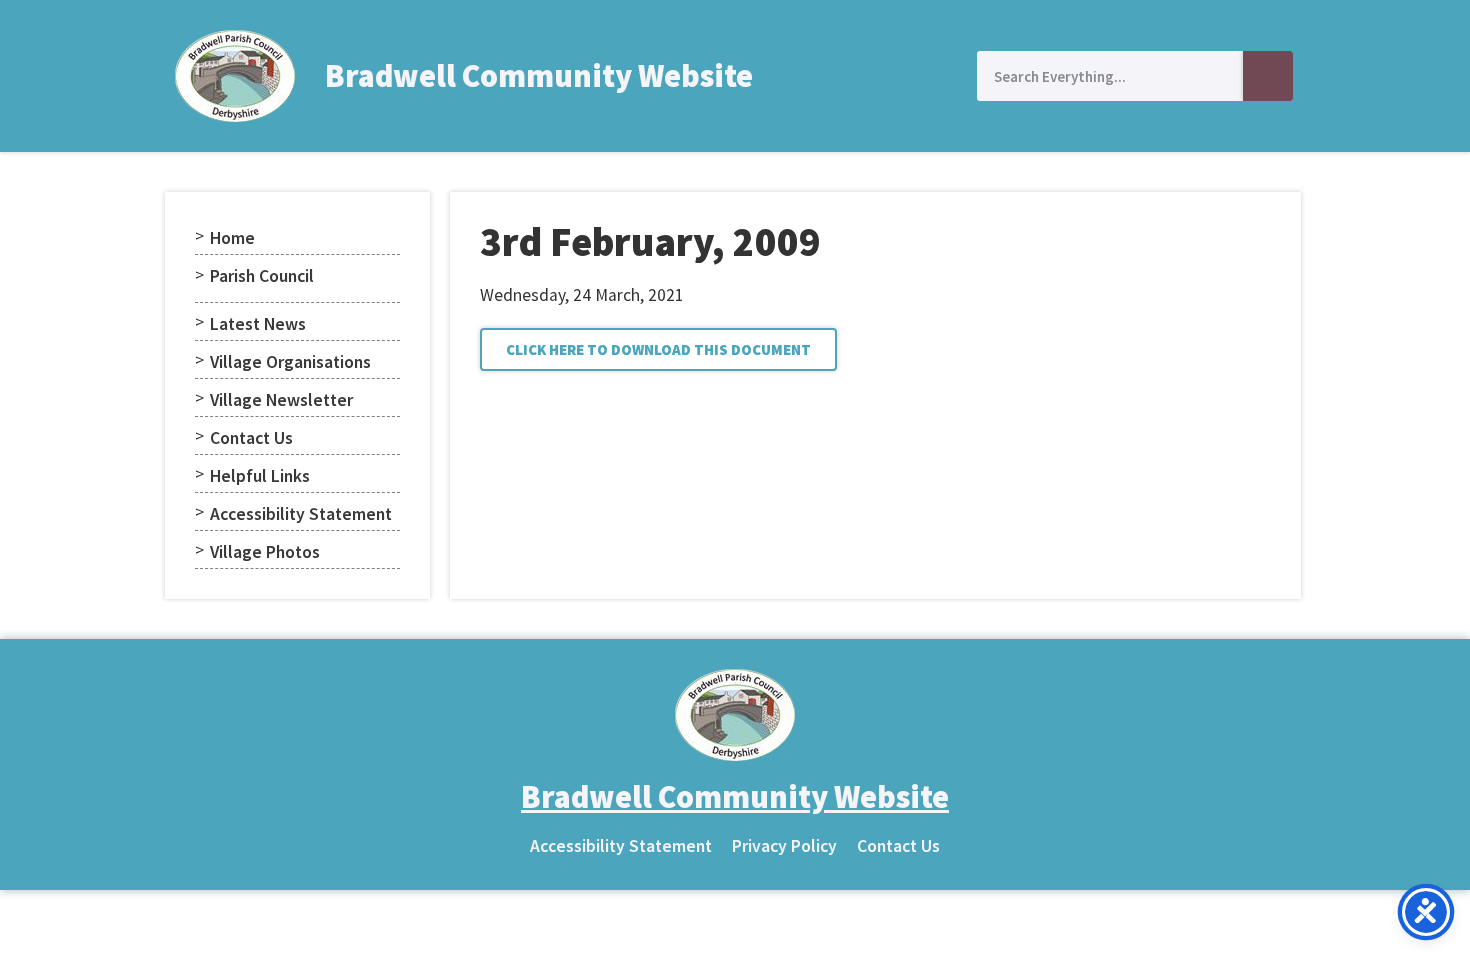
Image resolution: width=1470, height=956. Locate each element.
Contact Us (251, 438)
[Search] (1268, 76)
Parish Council (262, 276)
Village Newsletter (281, 400)
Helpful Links (260, 476)
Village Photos (265, 552)
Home (232, 238)
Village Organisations (290, 362)
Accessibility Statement (301, 514)
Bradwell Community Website (539, 76)
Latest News (258, 324)
